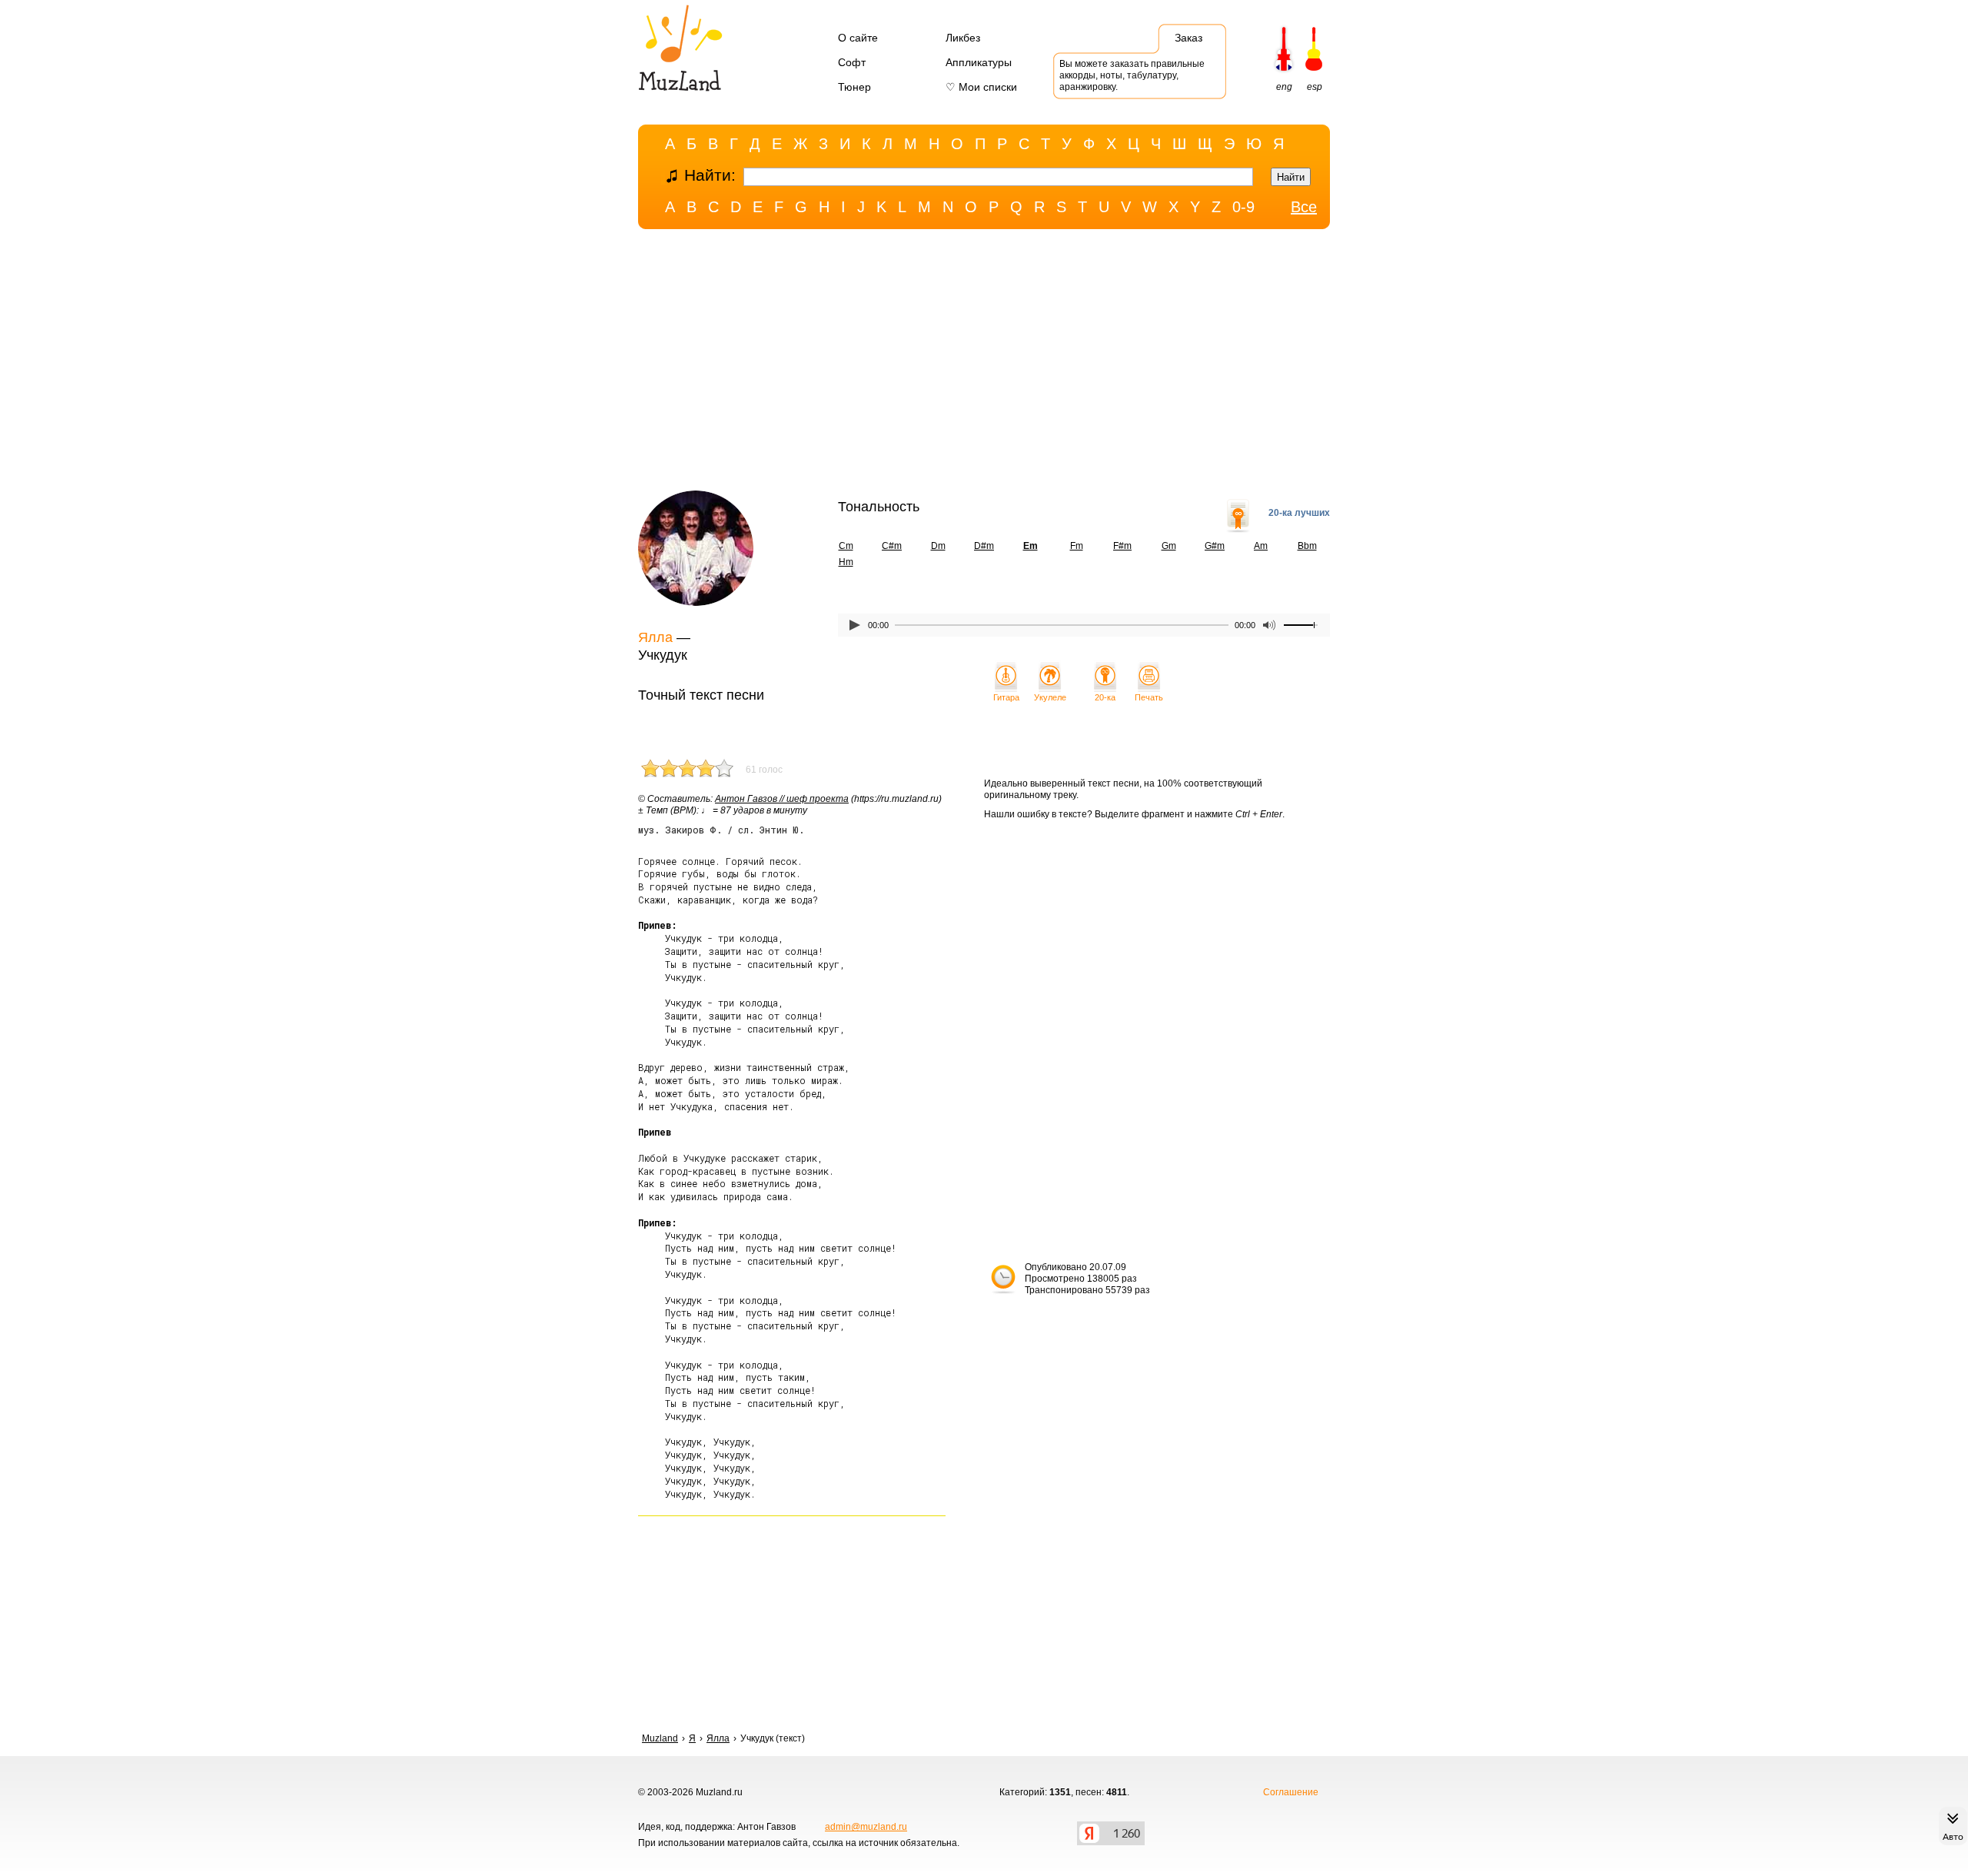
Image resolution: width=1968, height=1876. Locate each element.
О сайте (858, 38)
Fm (1077, 546)
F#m (1122, 546)
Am (1261, 546)
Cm (846, 546)
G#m (1215, 546)
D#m (984, 546)
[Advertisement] (984, 364)
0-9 (1243, 207)
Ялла (655, 637)
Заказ (1188, 38)
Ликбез (963, 38)
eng (1284, 87)
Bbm (1307, 546)
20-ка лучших (1299, 513)
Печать (1149, 697)
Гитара (1006, 697)
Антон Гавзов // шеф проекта (782, 799)
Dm (938, 546)
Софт (852, 62)
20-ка (1105, 697)
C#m (892, 546)
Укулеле (1050, 697)
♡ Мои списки (981, 87)
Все (1304, 207)
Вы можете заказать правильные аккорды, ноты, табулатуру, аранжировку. (1132, 75)
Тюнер (854, 87)
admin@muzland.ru (866, 1827)
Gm (1169, 546)
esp (1315, 87)
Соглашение (1291, 1792)
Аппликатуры (979, 62)
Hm (846, 562)
